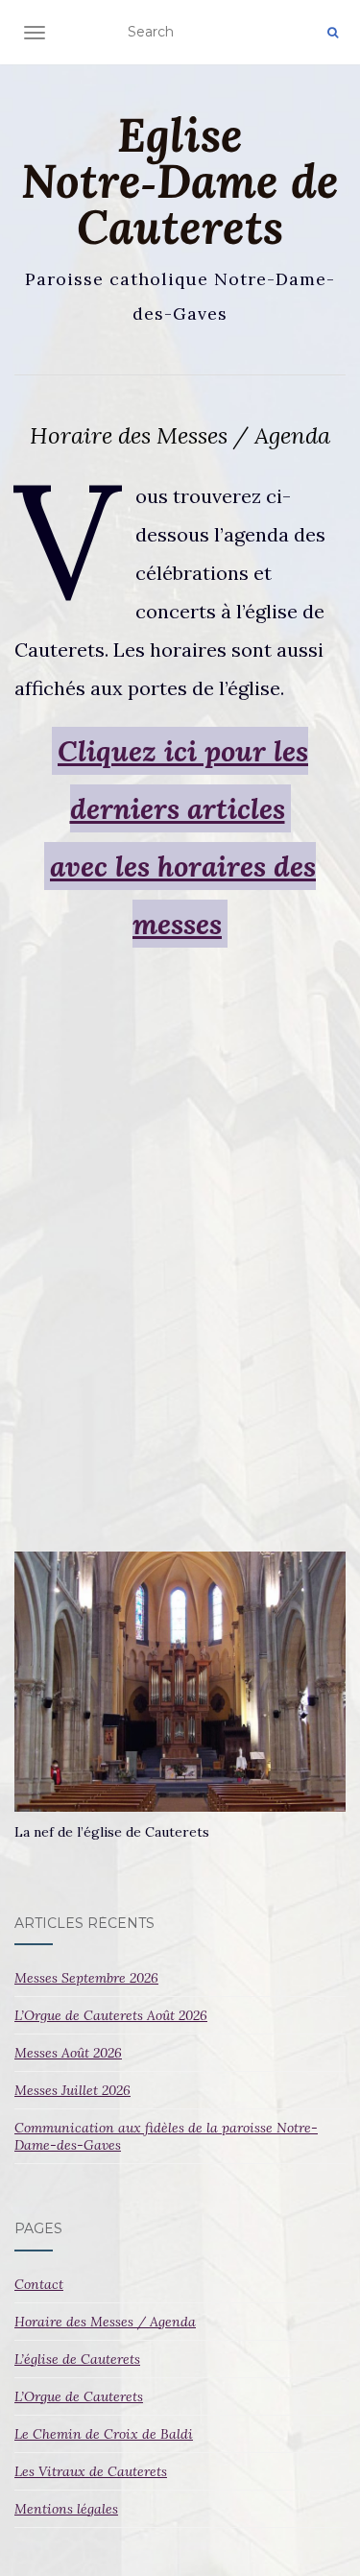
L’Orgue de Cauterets (79, 2396)
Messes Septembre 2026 (86, 1978)
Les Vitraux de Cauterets (91, 2471)
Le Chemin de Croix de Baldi (104, 2434)
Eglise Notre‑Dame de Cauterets (180, 181)
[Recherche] (333, 33)
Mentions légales (66, 2509)
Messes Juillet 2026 (72, 2090)
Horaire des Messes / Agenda (105, 2322)
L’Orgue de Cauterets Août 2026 (111, 2015)
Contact (39, 2284)
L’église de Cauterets (77, 2359)
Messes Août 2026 (68, 2053)
